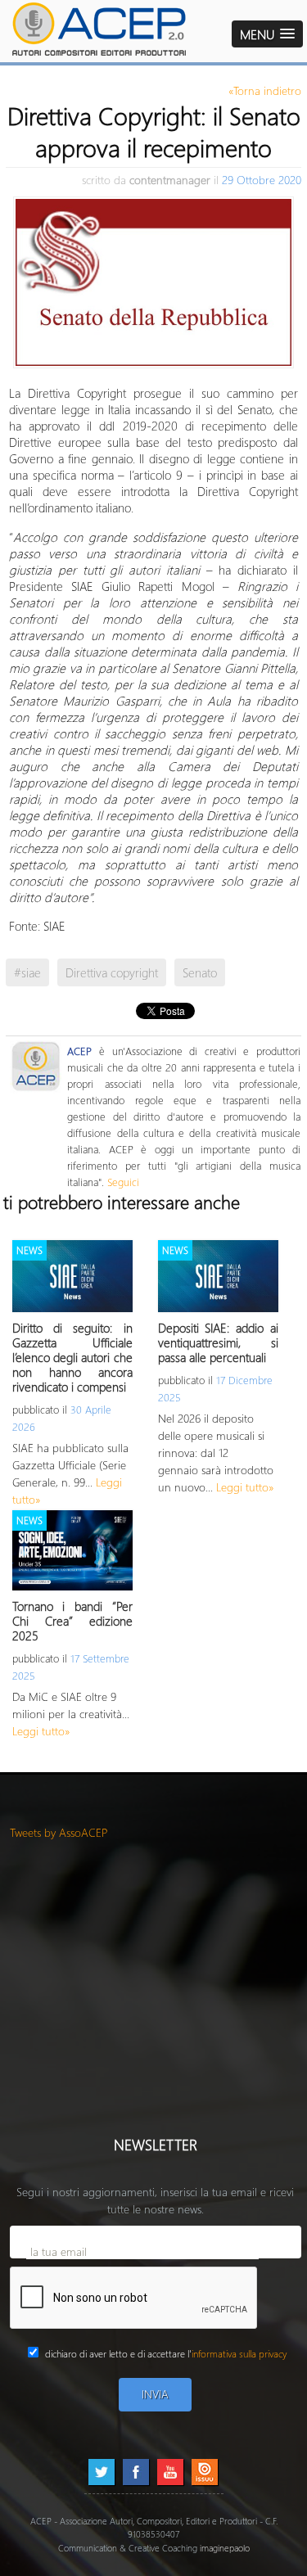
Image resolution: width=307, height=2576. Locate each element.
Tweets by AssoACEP (59, 1832)
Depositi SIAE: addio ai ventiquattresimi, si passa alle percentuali (218, 1342)
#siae (27, 972)
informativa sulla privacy (239, 2354)
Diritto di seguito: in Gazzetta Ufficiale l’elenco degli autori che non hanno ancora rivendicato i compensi (72, 1357)
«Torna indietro (265, 90)
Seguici (123, 1182)
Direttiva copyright (112, 972)
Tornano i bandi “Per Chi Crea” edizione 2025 (72, 1621)
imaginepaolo (225, 2548)
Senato (200, 972)
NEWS (29, 1250)
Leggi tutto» (245, 1487)
